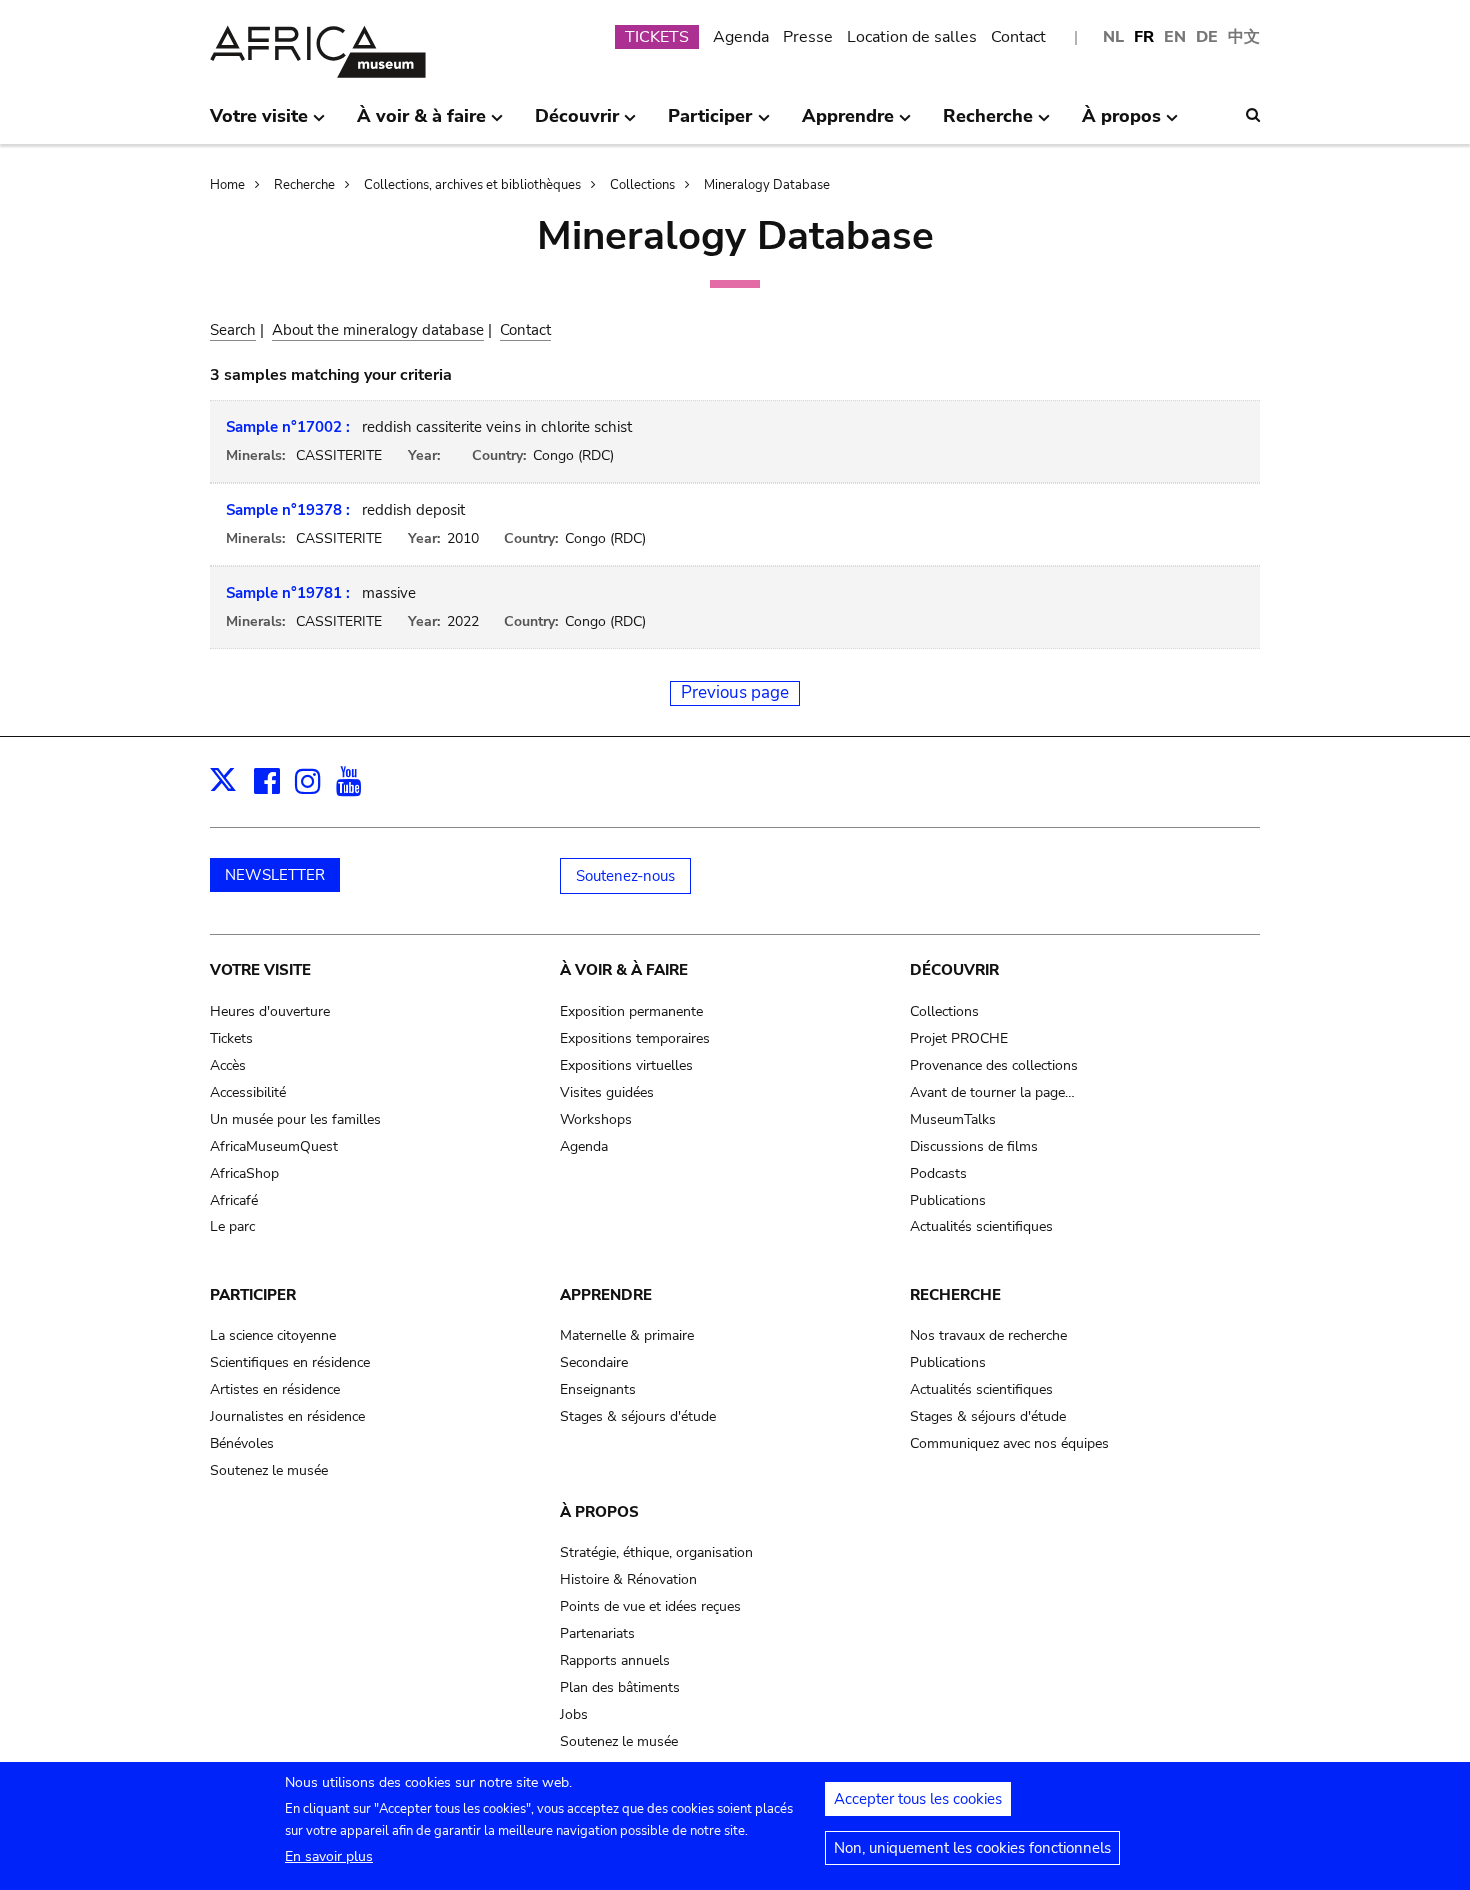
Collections (642, 185)
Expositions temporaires (635, 1038)
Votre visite (260, 970)
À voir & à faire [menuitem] (421, 124)
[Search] (1253, 115)
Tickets (231, 1038)
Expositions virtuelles (626, 1065)
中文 (1244, 37)
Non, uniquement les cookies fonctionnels (972, 1848)
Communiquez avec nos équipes (1009, 1443)
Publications (948, 1200)
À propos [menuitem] (1121, 124)
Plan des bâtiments (620, 1687)
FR (1144, 37)
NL (1113, 37)
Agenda (741, 37)
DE (1207, 37)
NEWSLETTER (275, 875)
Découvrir (954, 970)
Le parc (232, 1226)
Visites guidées (607, 1092)
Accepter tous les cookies (918, 1799)
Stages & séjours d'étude (638, 1416)
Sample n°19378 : (288, 510)
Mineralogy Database (767, 185)
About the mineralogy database (378, 330)
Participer (253, 1295)
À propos (599, 1512)
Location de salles (912, 37)
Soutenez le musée (269, 1470)
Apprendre (606, 1295)
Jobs (574, 1714)
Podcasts (938, 1173)
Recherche (304, 185)
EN (1175, 37)
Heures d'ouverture (270, 1011)
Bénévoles (242, 1443)
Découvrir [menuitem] (577, 124)
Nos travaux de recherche (988, 1335)
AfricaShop (244, 1173)
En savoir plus (329, 1856)
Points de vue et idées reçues (650, 1606)
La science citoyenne (273, 1335)
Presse (808, 37)
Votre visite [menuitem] (259, 124)
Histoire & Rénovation (628, 1579)
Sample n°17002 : (288, 427)
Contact (1018, 37)
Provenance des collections (994, 1065)
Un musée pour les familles (295, 1119)
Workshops (596, 1119)
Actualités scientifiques (981, 1226)
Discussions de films (974, 1146)
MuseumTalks (953, 1119)
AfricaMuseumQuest (274, 1146)
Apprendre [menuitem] (848, 124)
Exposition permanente (631, 1011)
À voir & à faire (624, 970)
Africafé (234, 1200)
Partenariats (597, 1633)
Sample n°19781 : (288, 593)
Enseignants (598, 1389)
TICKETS (657, 37)
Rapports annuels (615, 1660)
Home (227, 185)
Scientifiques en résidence (290, 1362)
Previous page (735, 692)
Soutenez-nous (625, 876)
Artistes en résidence (275, 1389)
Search (233, 330)
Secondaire (594, 1362)
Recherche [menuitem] (988, 124)
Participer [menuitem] (710, 124)
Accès (228, 1065)
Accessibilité (248, 1092)
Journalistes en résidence (287, 1416)
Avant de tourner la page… (992, 1092)
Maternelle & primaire (627, 1335)
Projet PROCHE (959, 1038)
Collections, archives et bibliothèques (472, 185)
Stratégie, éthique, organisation (656, 1552)
